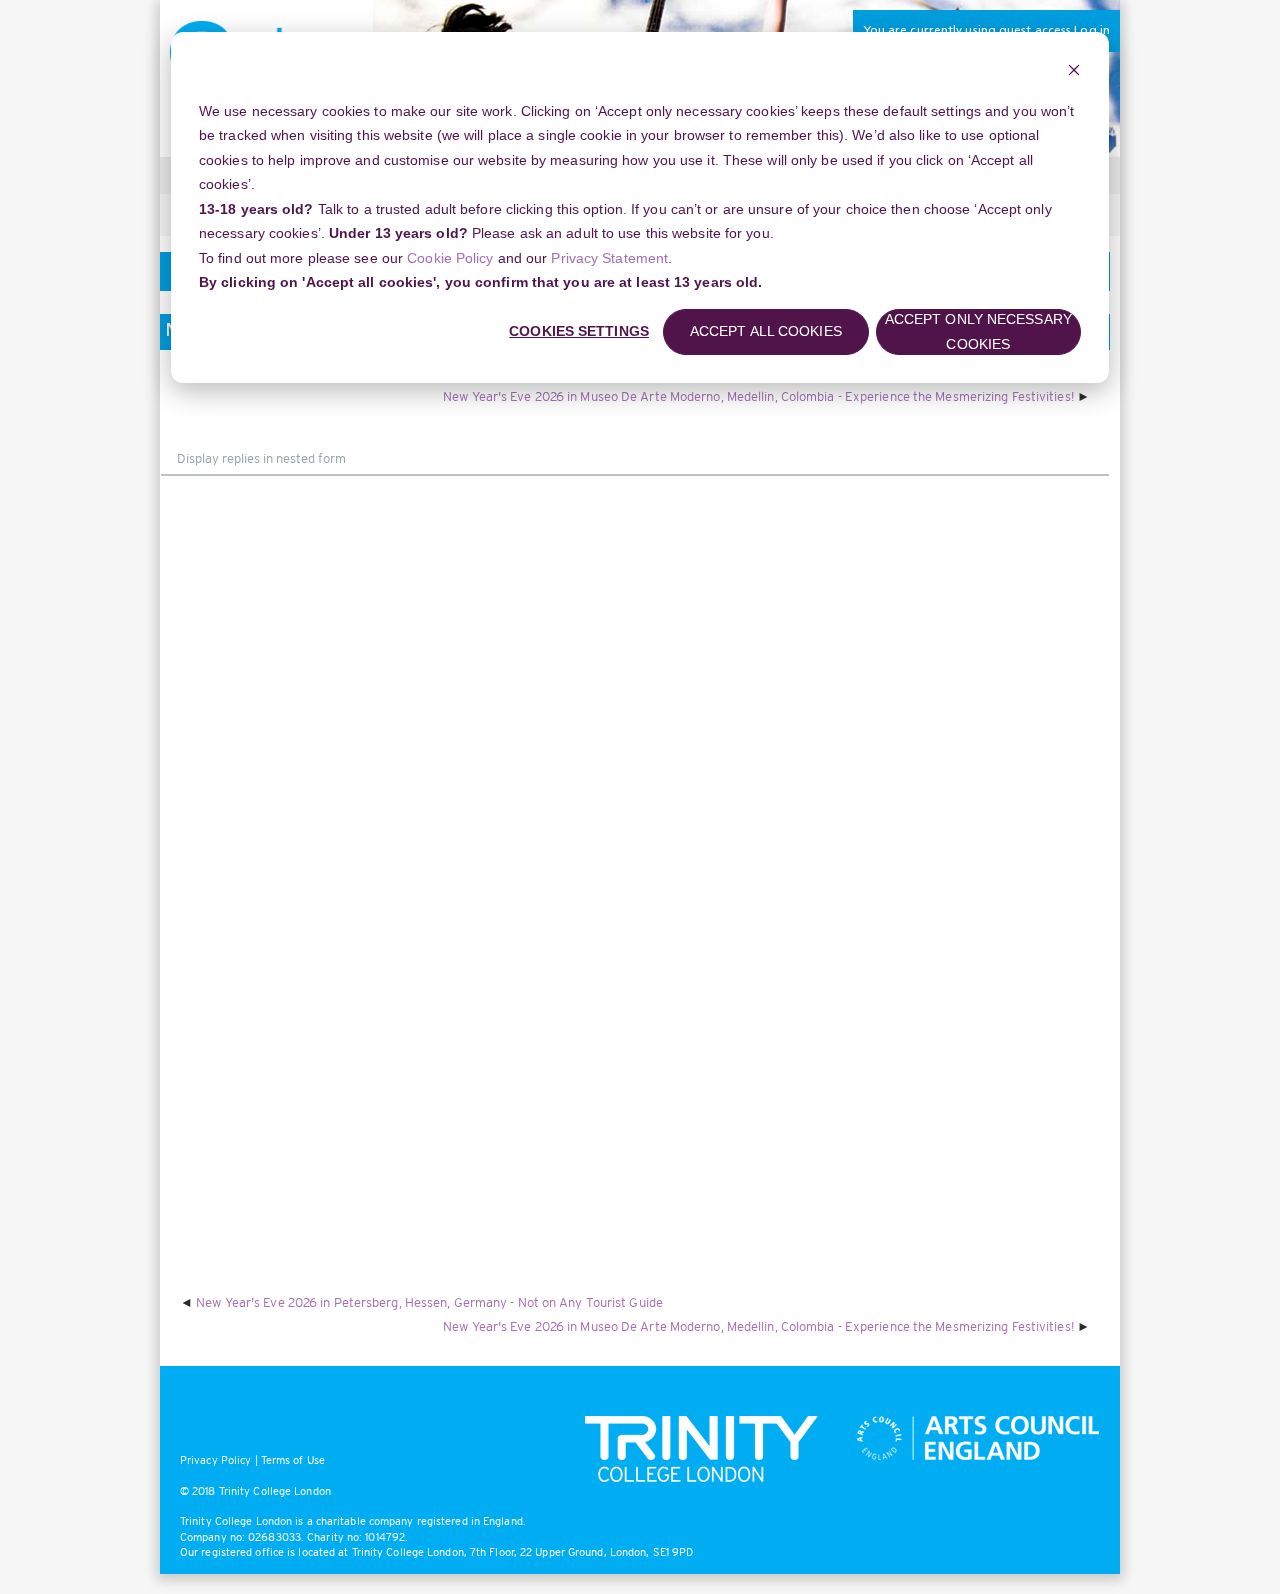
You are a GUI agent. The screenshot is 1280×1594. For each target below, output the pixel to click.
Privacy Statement (609, 258)
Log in (1092, 31)
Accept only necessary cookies (978, 331)
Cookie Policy (450, 258)
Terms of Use (293, 1460)
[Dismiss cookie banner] (1074, 72)
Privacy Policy (215, 1460)
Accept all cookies (766, 331)
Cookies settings (579, 331)
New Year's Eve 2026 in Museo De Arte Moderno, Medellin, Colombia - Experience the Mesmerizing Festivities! (758, 396)
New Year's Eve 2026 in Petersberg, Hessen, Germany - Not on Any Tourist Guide (429, 1302)
